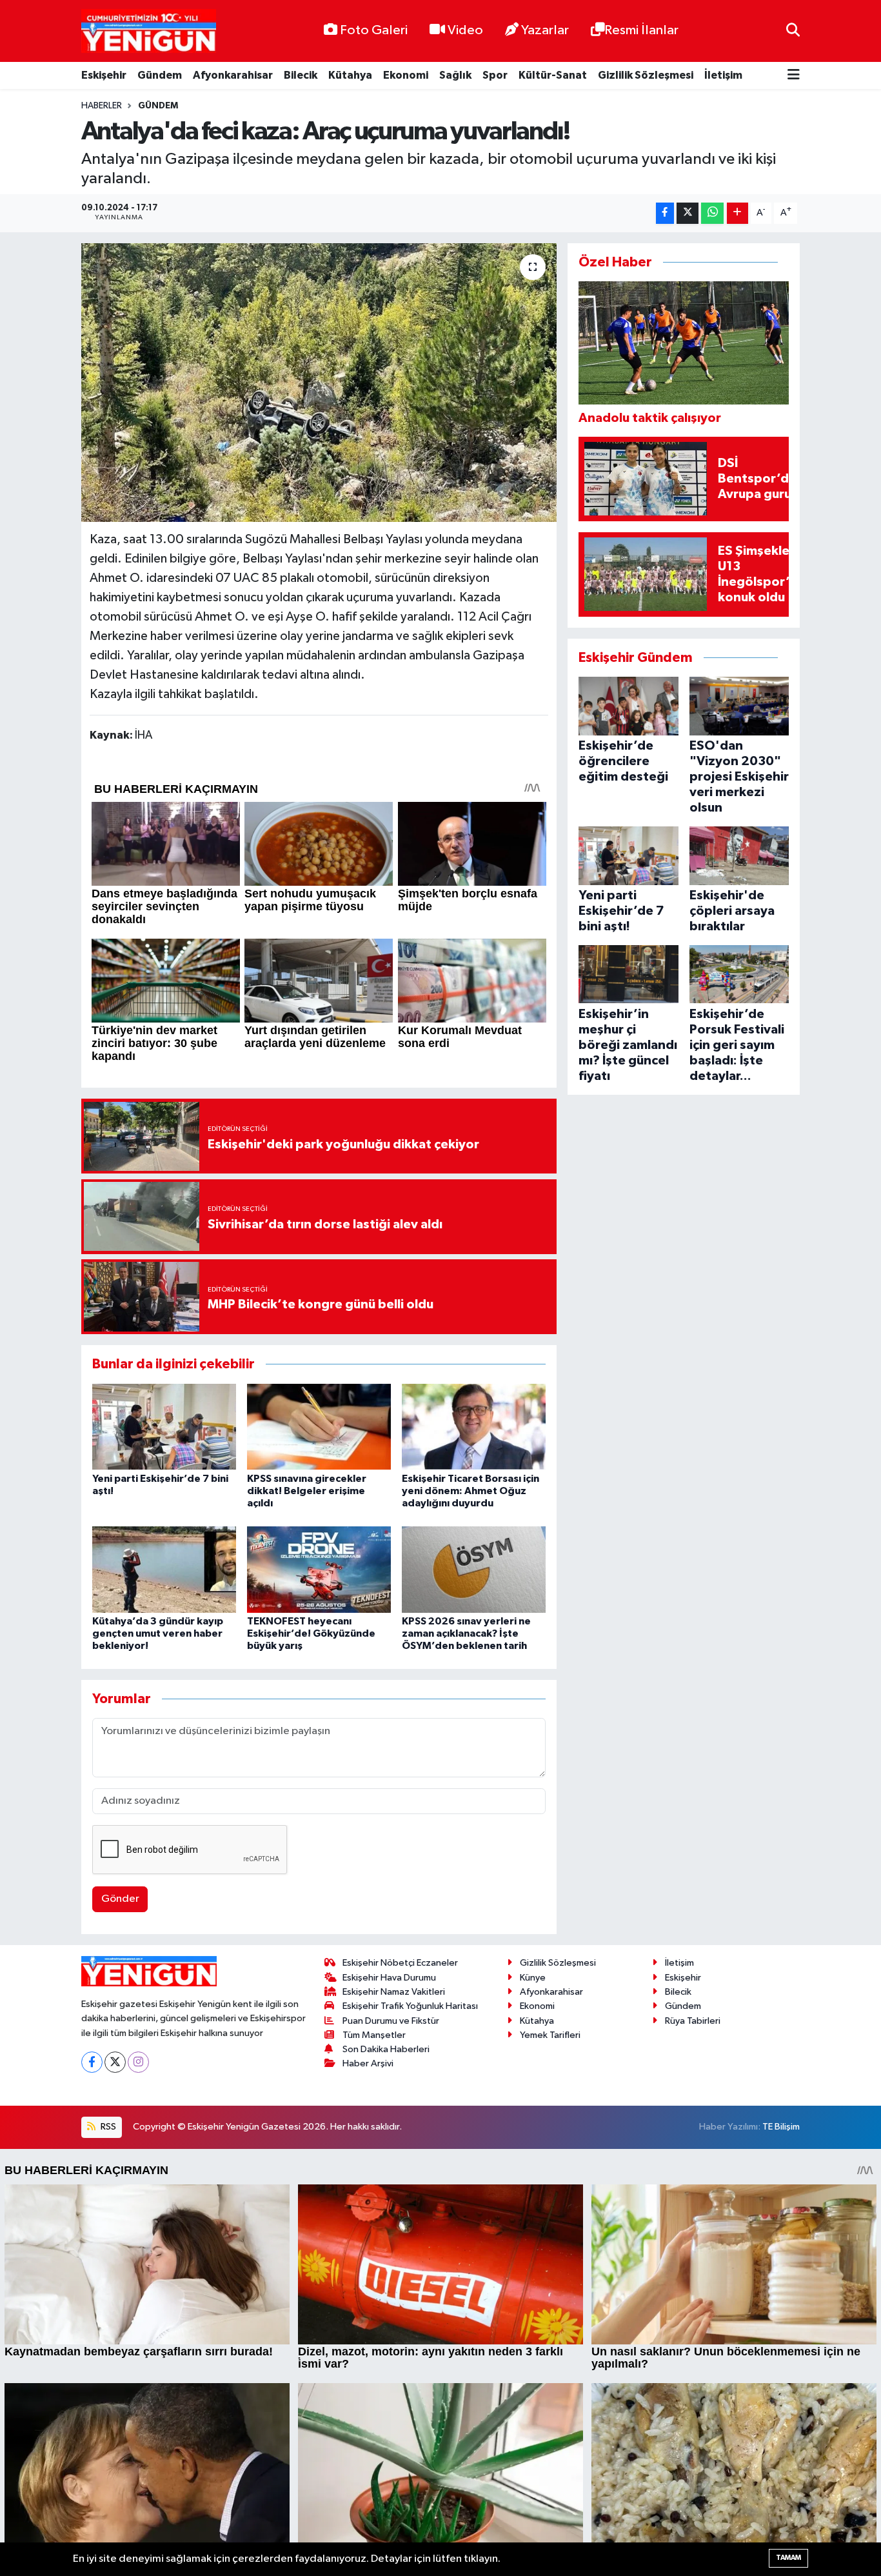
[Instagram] (138, 2062)
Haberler (102, 106)
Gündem (160, 75)
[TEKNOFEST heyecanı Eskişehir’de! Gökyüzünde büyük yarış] (319, 1569)
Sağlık (455, 75)
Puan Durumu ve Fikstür (391, 2021)
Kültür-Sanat (553, 75)
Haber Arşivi (368, 2063)
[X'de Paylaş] (688, 213)
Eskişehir (104, 75)
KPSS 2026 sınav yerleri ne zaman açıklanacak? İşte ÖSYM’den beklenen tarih (466, 1633)
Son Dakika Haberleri (386, 2049)
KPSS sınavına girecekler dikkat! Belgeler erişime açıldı (307, 1491)
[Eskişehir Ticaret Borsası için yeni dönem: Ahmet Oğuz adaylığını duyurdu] (474, 1426)
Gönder (120, 1899)
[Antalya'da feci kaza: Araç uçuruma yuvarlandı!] (319, 383)
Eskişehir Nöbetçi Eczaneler (400, 1963)
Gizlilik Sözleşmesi (646, 75)
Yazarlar (545, 30)
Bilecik (301, 75)
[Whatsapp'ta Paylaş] (712, 213)
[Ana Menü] (794, 76)
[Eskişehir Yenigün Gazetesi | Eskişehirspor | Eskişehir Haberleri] (149, 31)
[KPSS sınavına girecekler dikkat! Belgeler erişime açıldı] (319, 1426)
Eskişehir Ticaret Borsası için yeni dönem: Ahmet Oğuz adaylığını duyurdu (470, 1491)
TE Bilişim (781, 2127)
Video (465, 30)
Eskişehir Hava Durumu (389, 1978)
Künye (533, 1978)
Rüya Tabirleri (693, 2021)
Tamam (788, 2558)
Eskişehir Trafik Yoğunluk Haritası (410, 2006)
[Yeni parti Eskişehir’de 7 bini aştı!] (164, 1426)
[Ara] (793, 31)
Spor (495, 75)
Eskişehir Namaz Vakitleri (394, 1992)
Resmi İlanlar (641, 30)
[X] (115, 2062)
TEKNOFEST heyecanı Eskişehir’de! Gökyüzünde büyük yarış (311, 1633)
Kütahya (350, 75)
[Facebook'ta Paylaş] (665, 213)
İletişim (723, 75)
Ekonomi (406, 75)
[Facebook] (92, 2062)
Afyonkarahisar (233, 75)
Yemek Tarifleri (550, 2035)
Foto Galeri (374, 30)
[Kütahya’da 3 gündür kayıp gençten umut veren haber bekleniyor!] (164, 1569)
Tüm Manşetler (374, 2035)
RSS (107, 2127)
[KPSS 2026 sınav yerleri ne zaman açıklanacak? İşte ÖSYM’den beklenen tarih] (474, 1569)
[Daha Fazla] (737, 213)
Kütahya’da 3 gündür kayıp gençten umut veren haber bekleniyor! (158, 1633)
